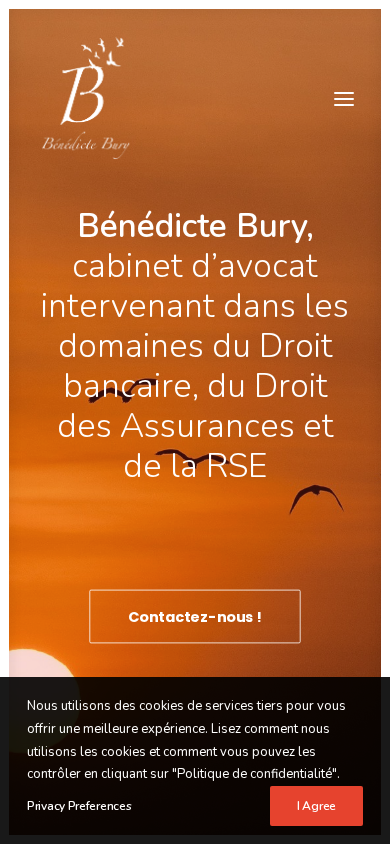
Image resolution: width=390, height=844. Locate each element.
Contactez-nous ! (195, 616)
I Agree (316, 806)
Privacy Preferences (79, 806)
